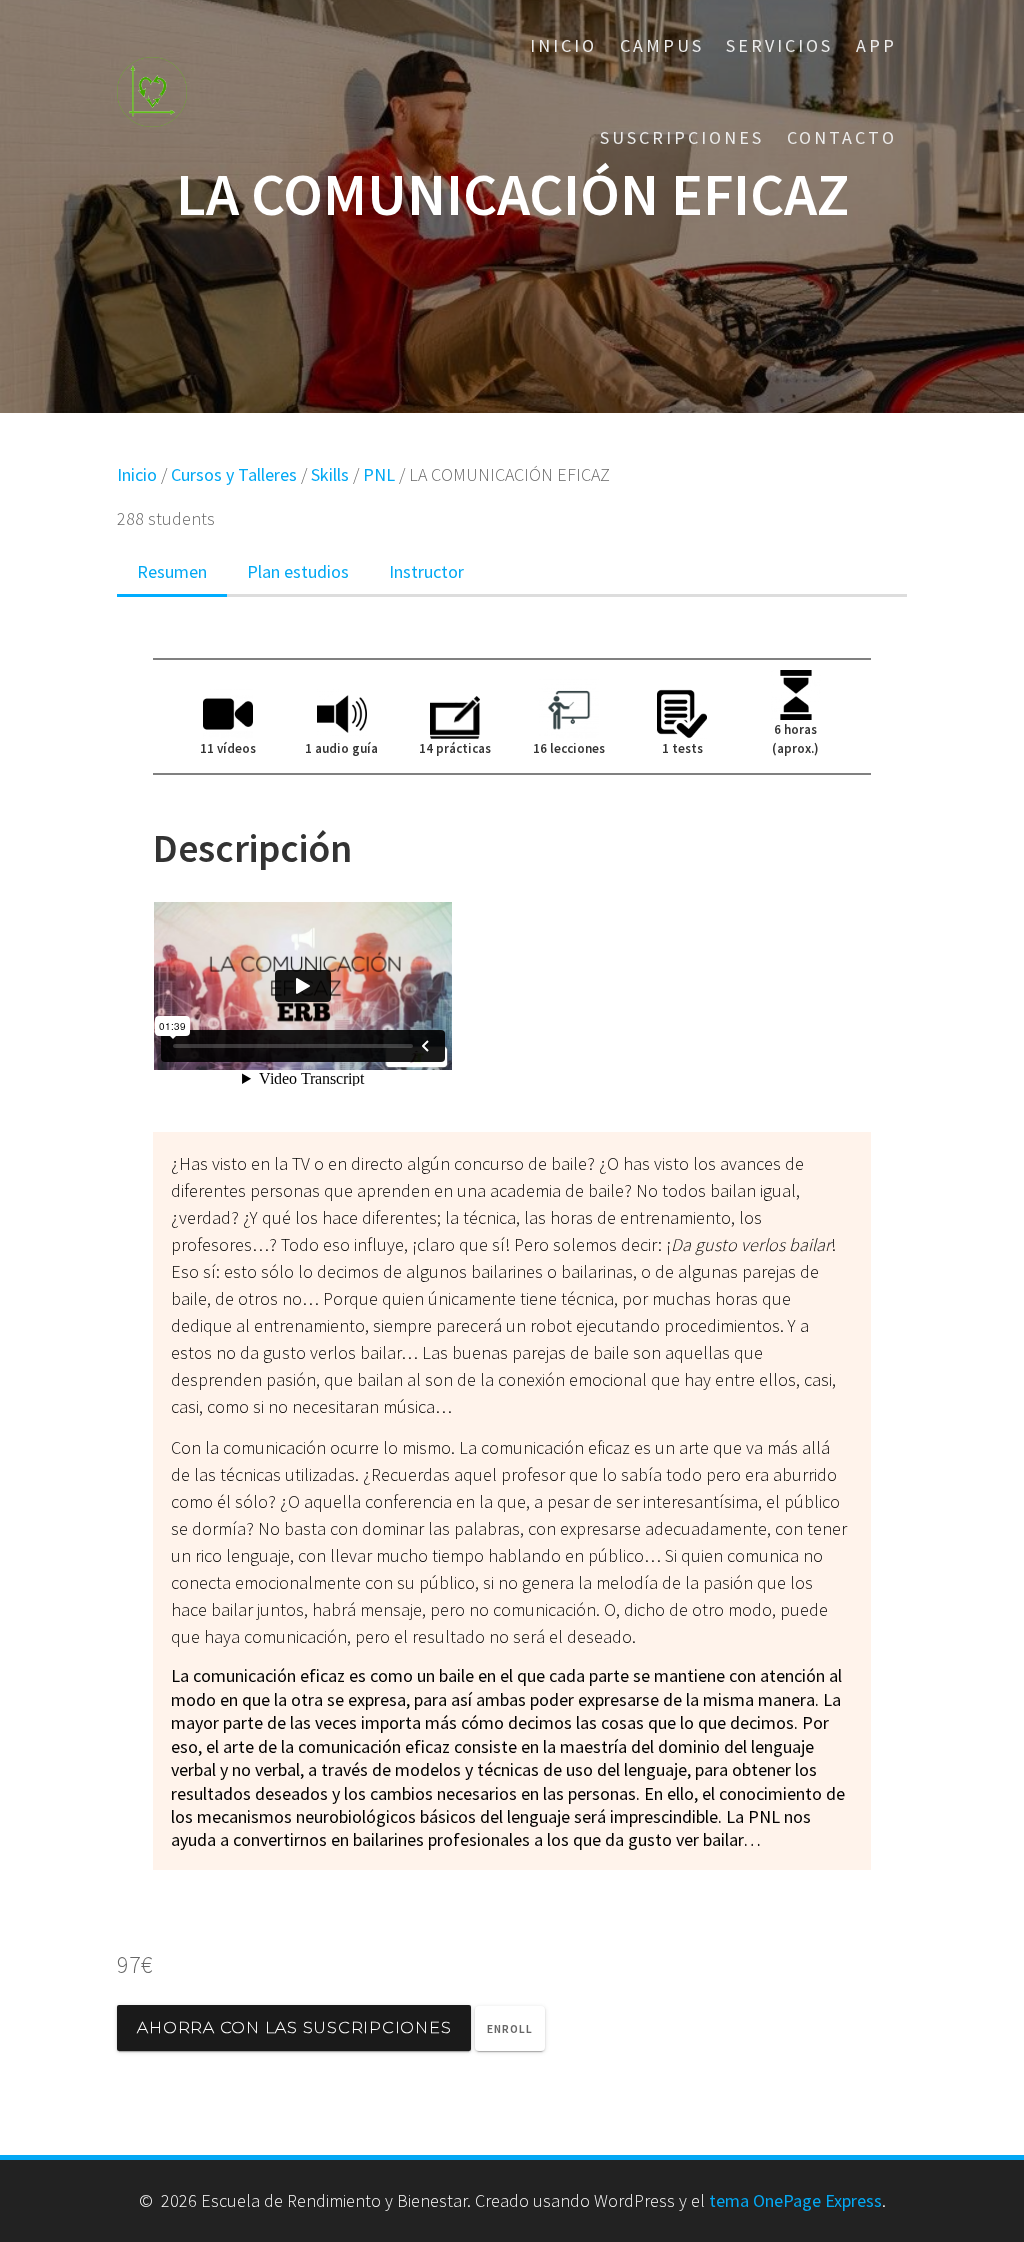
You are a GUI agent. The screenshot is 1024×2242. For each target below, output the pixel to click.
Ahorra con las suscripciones (294, 2027)
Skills (330, 474)
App (876, 45)
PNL (379, 474)
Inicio (563, 45)
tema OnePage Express (795, 2200)
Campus (662, 45)
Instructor (426, 571)
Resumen (172, 571)
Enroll (510, 2028)
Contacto (842, 137)
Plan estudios (298, 571)
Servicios (779, 45)
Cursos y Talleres (234, 474)
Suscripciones (682, 137)
